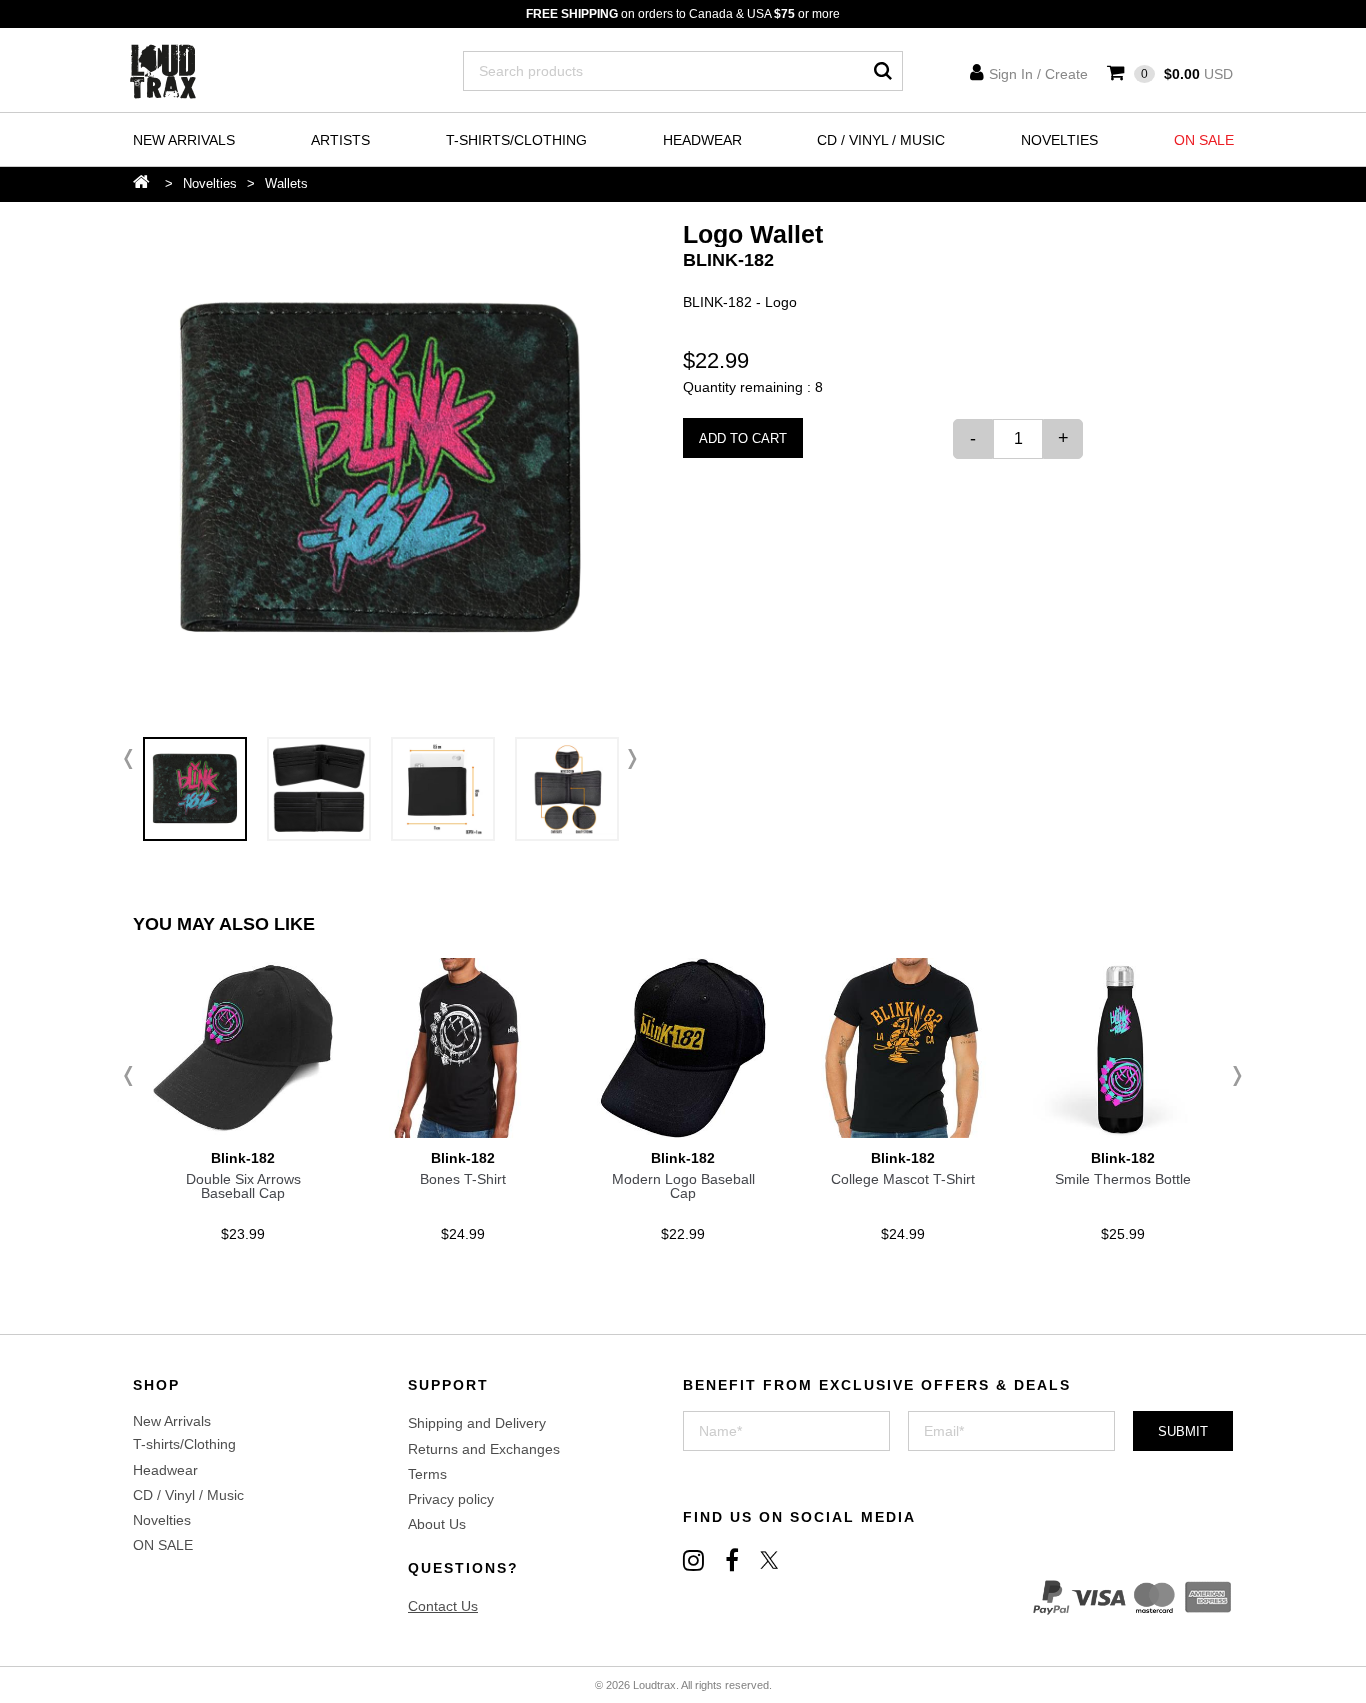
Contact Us (443, 1606)
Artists (340, 140)
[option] (380, 469)
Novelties (1059, 140)
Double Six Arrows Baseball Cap (243, 1186)
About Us (437, 1524)
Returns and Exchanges (484, 1449)
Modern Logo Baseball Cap (683, 1186)
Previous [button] (133, 759)
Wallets (286, 183)
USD (1187, 74)
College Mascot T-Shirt (903, 1179)
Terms (427, 1474)
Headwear (702, 140)
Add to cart (743, 438)
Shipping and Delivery (477, 1423)
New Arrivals (184, 140)
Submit (1183, 1431)
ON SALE (1204, 140)
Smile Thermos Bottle (1123, 1179)
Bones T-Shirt (463, 1179)
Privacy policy (451, 1499)
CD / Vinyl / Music (881, 140)
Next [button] (628, 759)
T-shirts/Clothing (516, 140)
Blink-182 (728, 260)
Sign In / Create (1038, 74)
